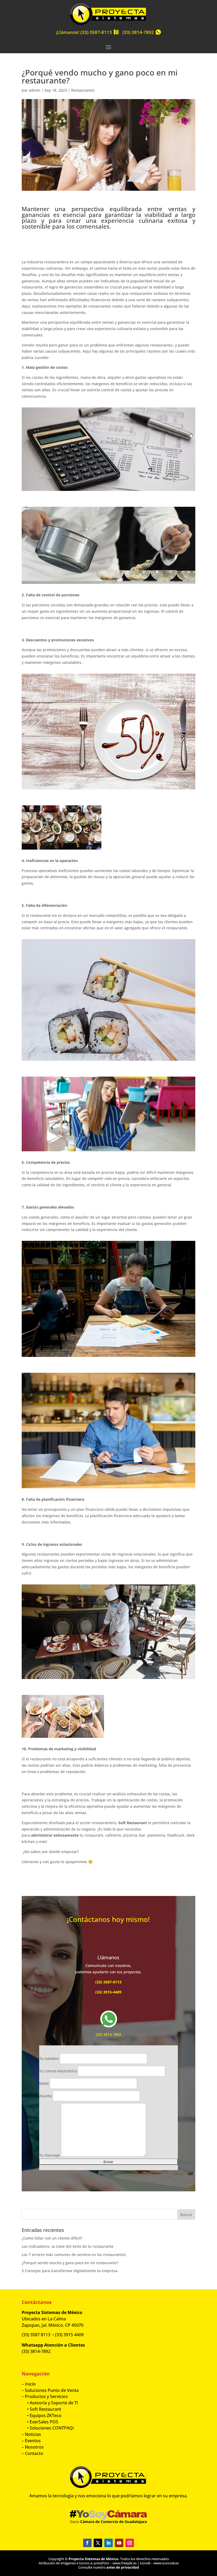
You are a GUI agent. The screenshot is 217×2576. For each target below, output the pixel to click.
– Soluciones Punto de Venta (50, 2390)
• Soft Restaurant (41, 2409)
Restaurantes (83, 90)
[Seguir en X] (98, 2543)
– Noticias (31, 2434)
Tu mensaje (50, 2155)
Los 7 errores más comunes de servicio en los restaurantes (74, 2255)
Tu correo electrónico (58, 2071)
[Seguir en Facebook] (87, 2543)
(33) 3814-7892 (138, 32)
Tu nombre (49, 2058)
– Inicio (29, 2384)
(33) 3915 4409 (69, 2335)
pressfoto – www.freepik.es (115, 2563)
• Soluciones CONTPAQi (48, 2428)
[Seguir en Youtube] (119, 2543)
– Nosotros (33, 2447)
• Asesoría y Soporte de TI (50, 2403)
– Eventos (31, 2441)
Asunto (46, 2096)
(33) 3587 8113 (36, 2335)
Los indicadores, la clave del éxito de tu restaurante (68, 2246)
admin (35, 90)
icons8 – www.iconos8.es (159, 2563)
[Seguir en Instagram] (130, 2543)
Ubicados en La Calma (44, 2319)
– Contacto (32, 2453)
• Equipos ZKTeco (42, 2415)
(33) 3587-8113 (96, 32)
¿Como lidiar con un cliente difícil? (52, 2238)
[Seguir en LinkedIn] (108, 2543)
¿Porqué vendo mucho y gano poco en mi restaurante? (70, 2263)
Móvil (44, 2083)
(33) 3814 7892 (108, 2034)
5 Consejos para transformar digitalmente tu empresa (70, 2271)
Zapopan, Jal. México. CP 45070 (53, 2325)
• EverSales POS (40, 2422)
